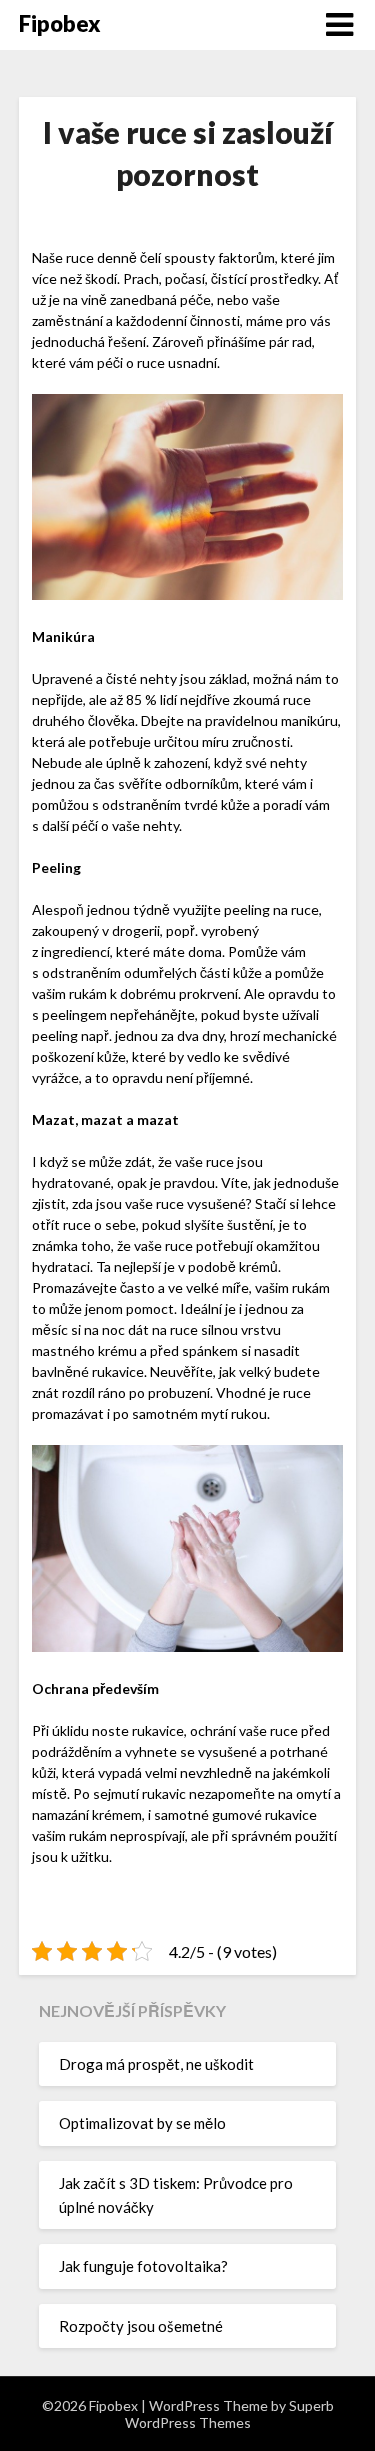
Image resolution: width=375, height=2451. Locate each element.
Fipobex (60, 23)
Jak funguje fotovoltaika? (143, 2266)
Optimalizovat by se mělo (142, 2123)
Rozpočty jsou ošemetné (141, 2326)
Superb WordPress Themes (229, 2414)
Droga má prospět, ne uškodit (156, 2064)
